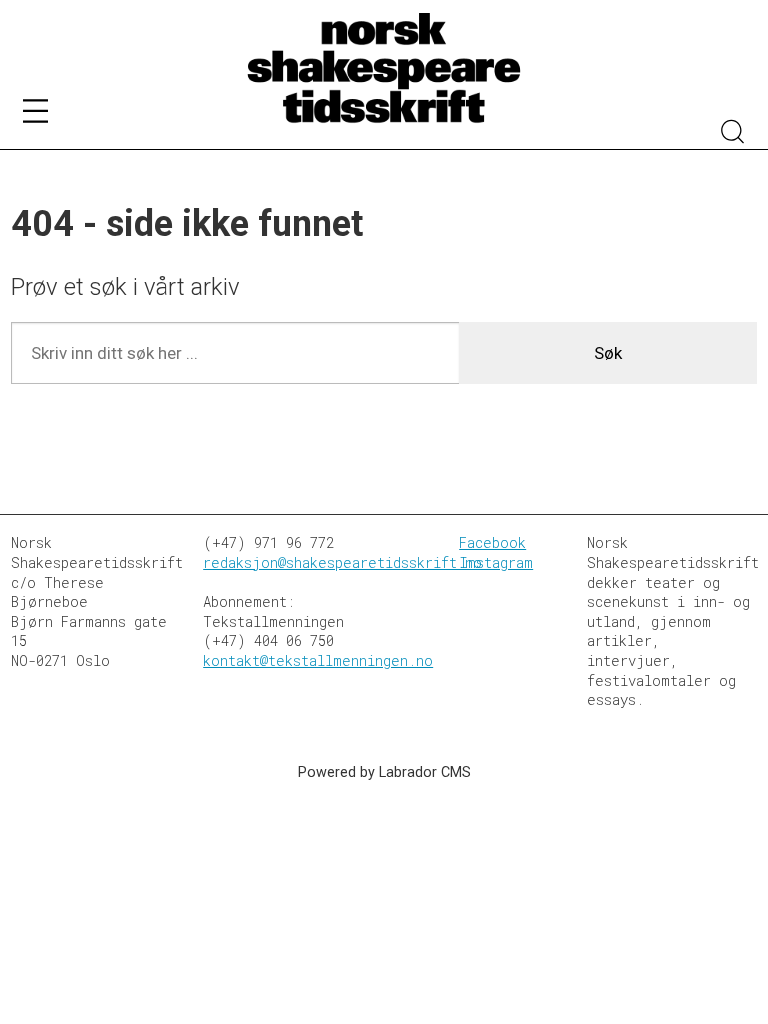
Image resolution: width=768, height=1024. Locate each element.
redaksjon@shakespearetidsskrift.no (342, 562)
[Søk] (733, 134)
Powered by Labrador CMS (384, 772)
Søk (608, 353)
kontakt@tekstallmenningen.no (318, 660)
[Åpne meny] (35, 114)
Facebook (492, 542)
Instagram (496, 562)
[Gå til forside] (384, 69)
